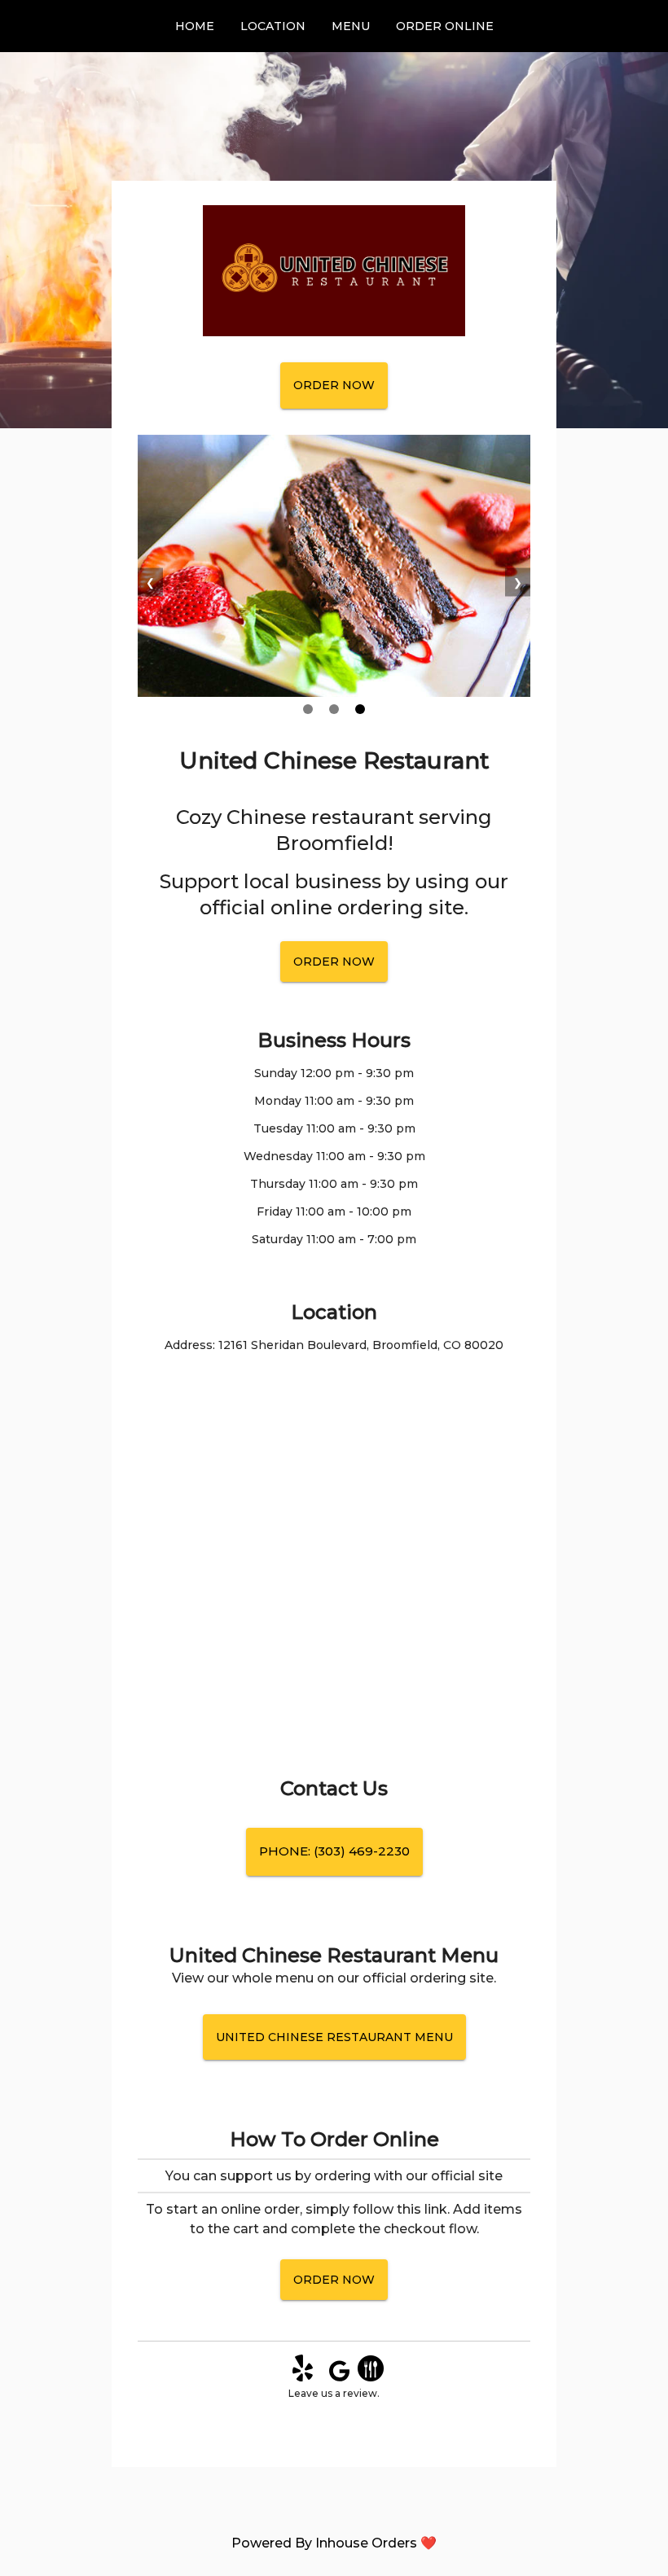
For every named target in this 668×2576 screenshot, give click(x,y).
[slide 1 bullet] (308, 710)
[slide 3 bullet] (360, 710)
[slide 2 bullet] (334, 710)
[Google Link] (339, 2377)
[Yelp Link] (303, 2377)
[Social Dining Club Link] (371, 2377)
